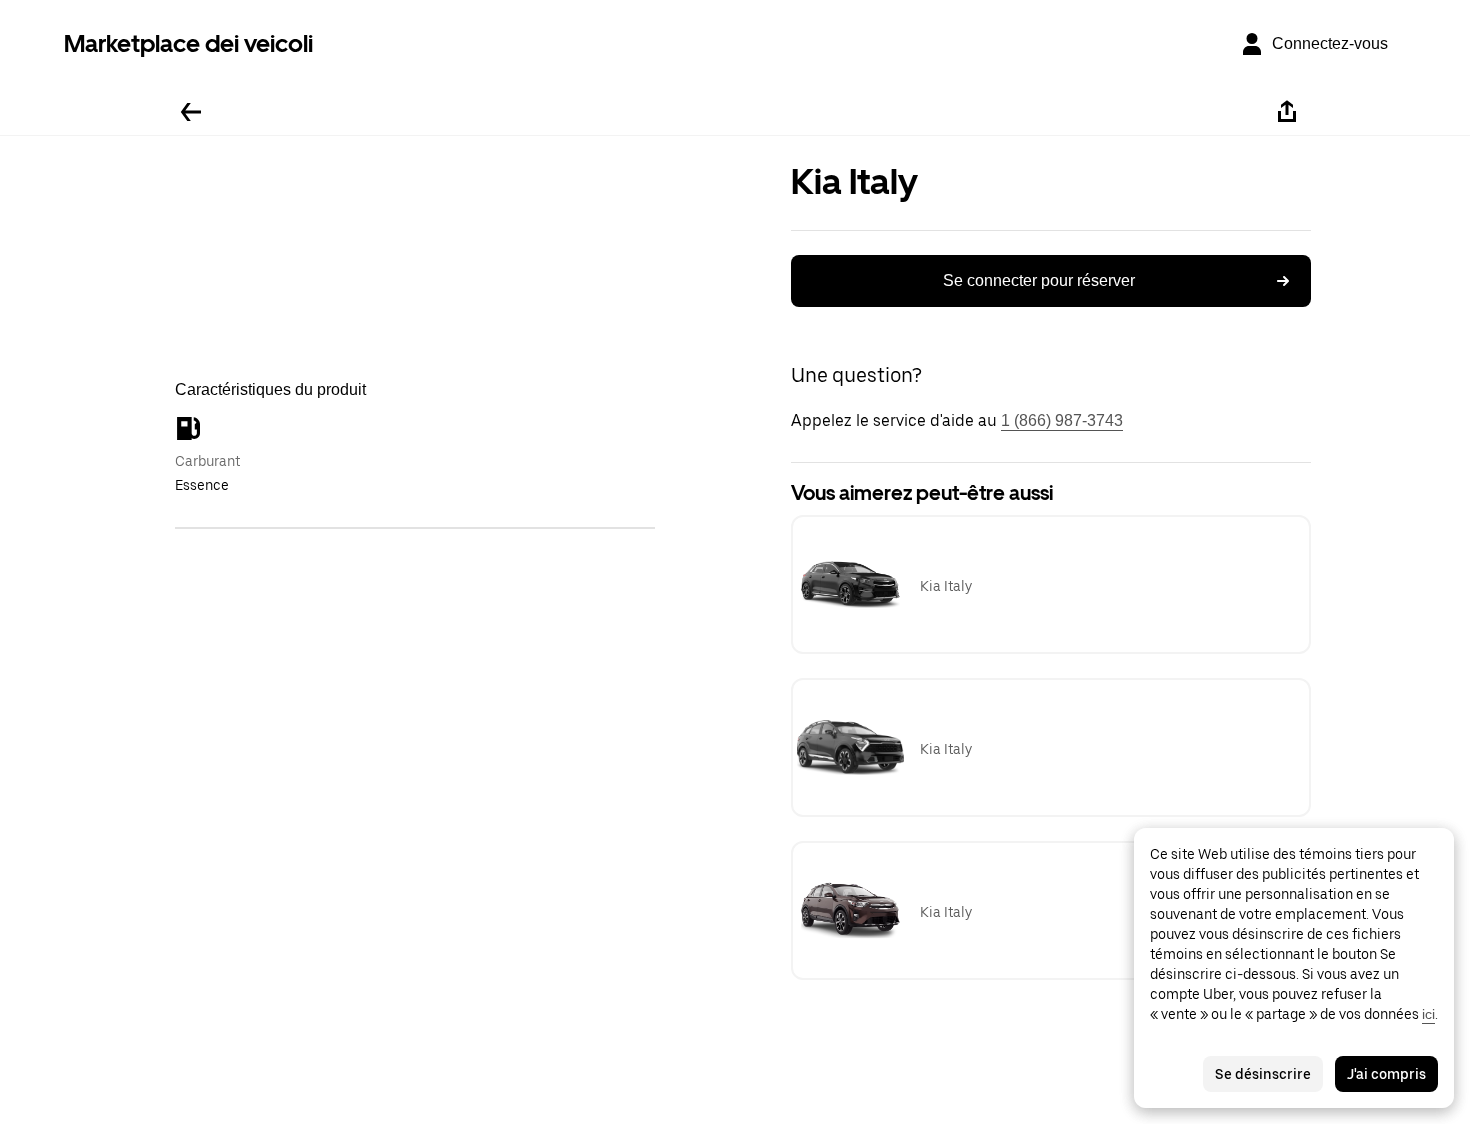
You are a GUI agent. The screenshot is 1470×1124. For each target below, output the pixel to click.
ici (1428, 1014)
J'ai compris (1386, 1074)
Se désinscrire (1263, 1074)
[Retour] (191, 112)
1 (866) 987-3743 (1062, 420)
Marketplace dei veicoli (188, 43)
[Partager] (1287, 112)
